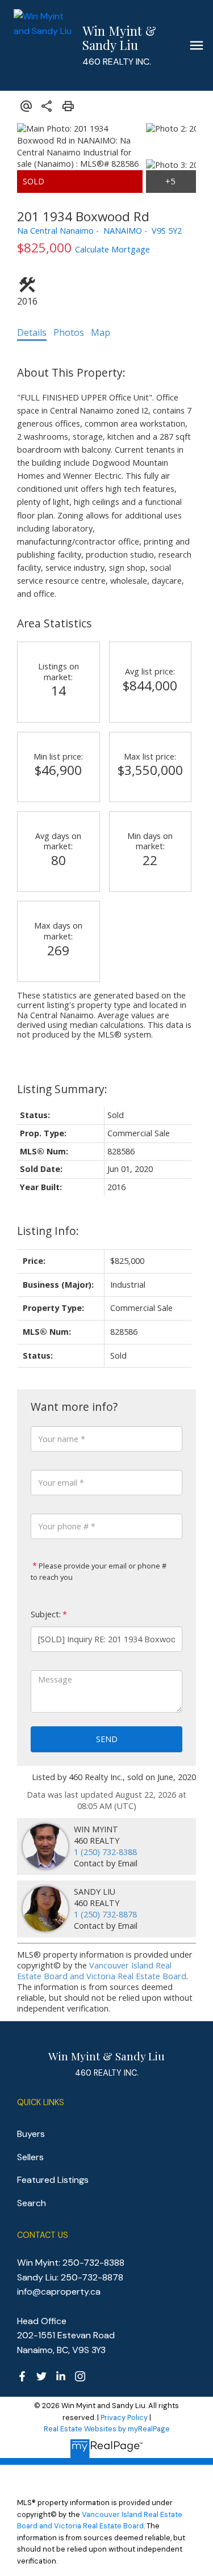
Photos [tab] (69, 332)
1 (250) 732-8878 (105, 1914)
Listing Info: (48, 1231)
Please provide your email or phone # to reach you (99, 1571)
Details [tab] (32, 332)
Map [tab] (101, 332)
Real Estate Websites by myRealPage (107, 2429)
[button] (22, 2376)
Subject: (46, 1614)
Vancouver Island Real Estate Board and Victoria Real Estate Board (102, 1971)
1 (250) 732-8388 (105, 1852)
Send (107, 1739)
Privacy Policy (124, 2417)
